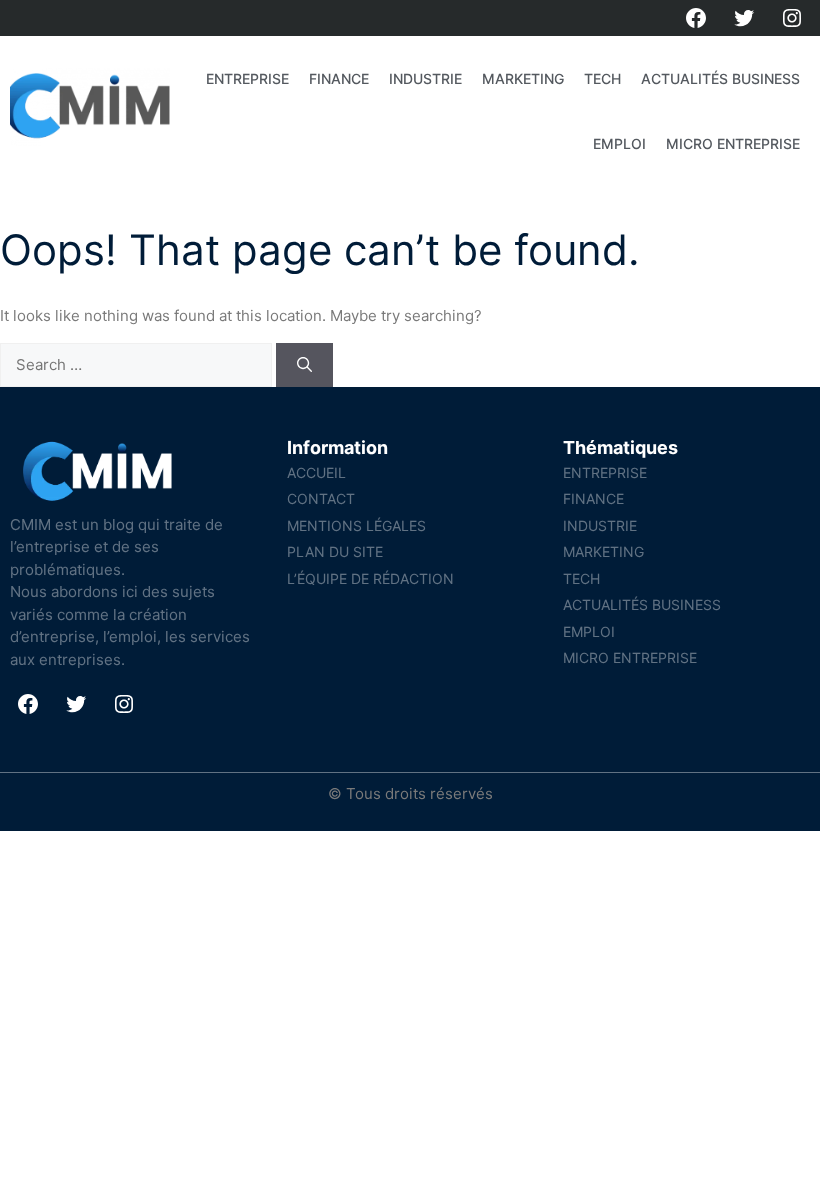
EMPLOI (619, 143)
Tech (602, 78)
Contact (321, 498)
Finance (339, 78)
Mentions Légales (356, 525)
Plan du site (335, 551)
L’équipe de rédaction (370, 578)
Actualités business (720, 78)
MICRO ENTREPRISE (733, 143)
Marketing (523, 78)
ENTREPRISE (247, 78)
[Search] (304, 365)
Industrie (425, 78)
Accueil (316, 472)
